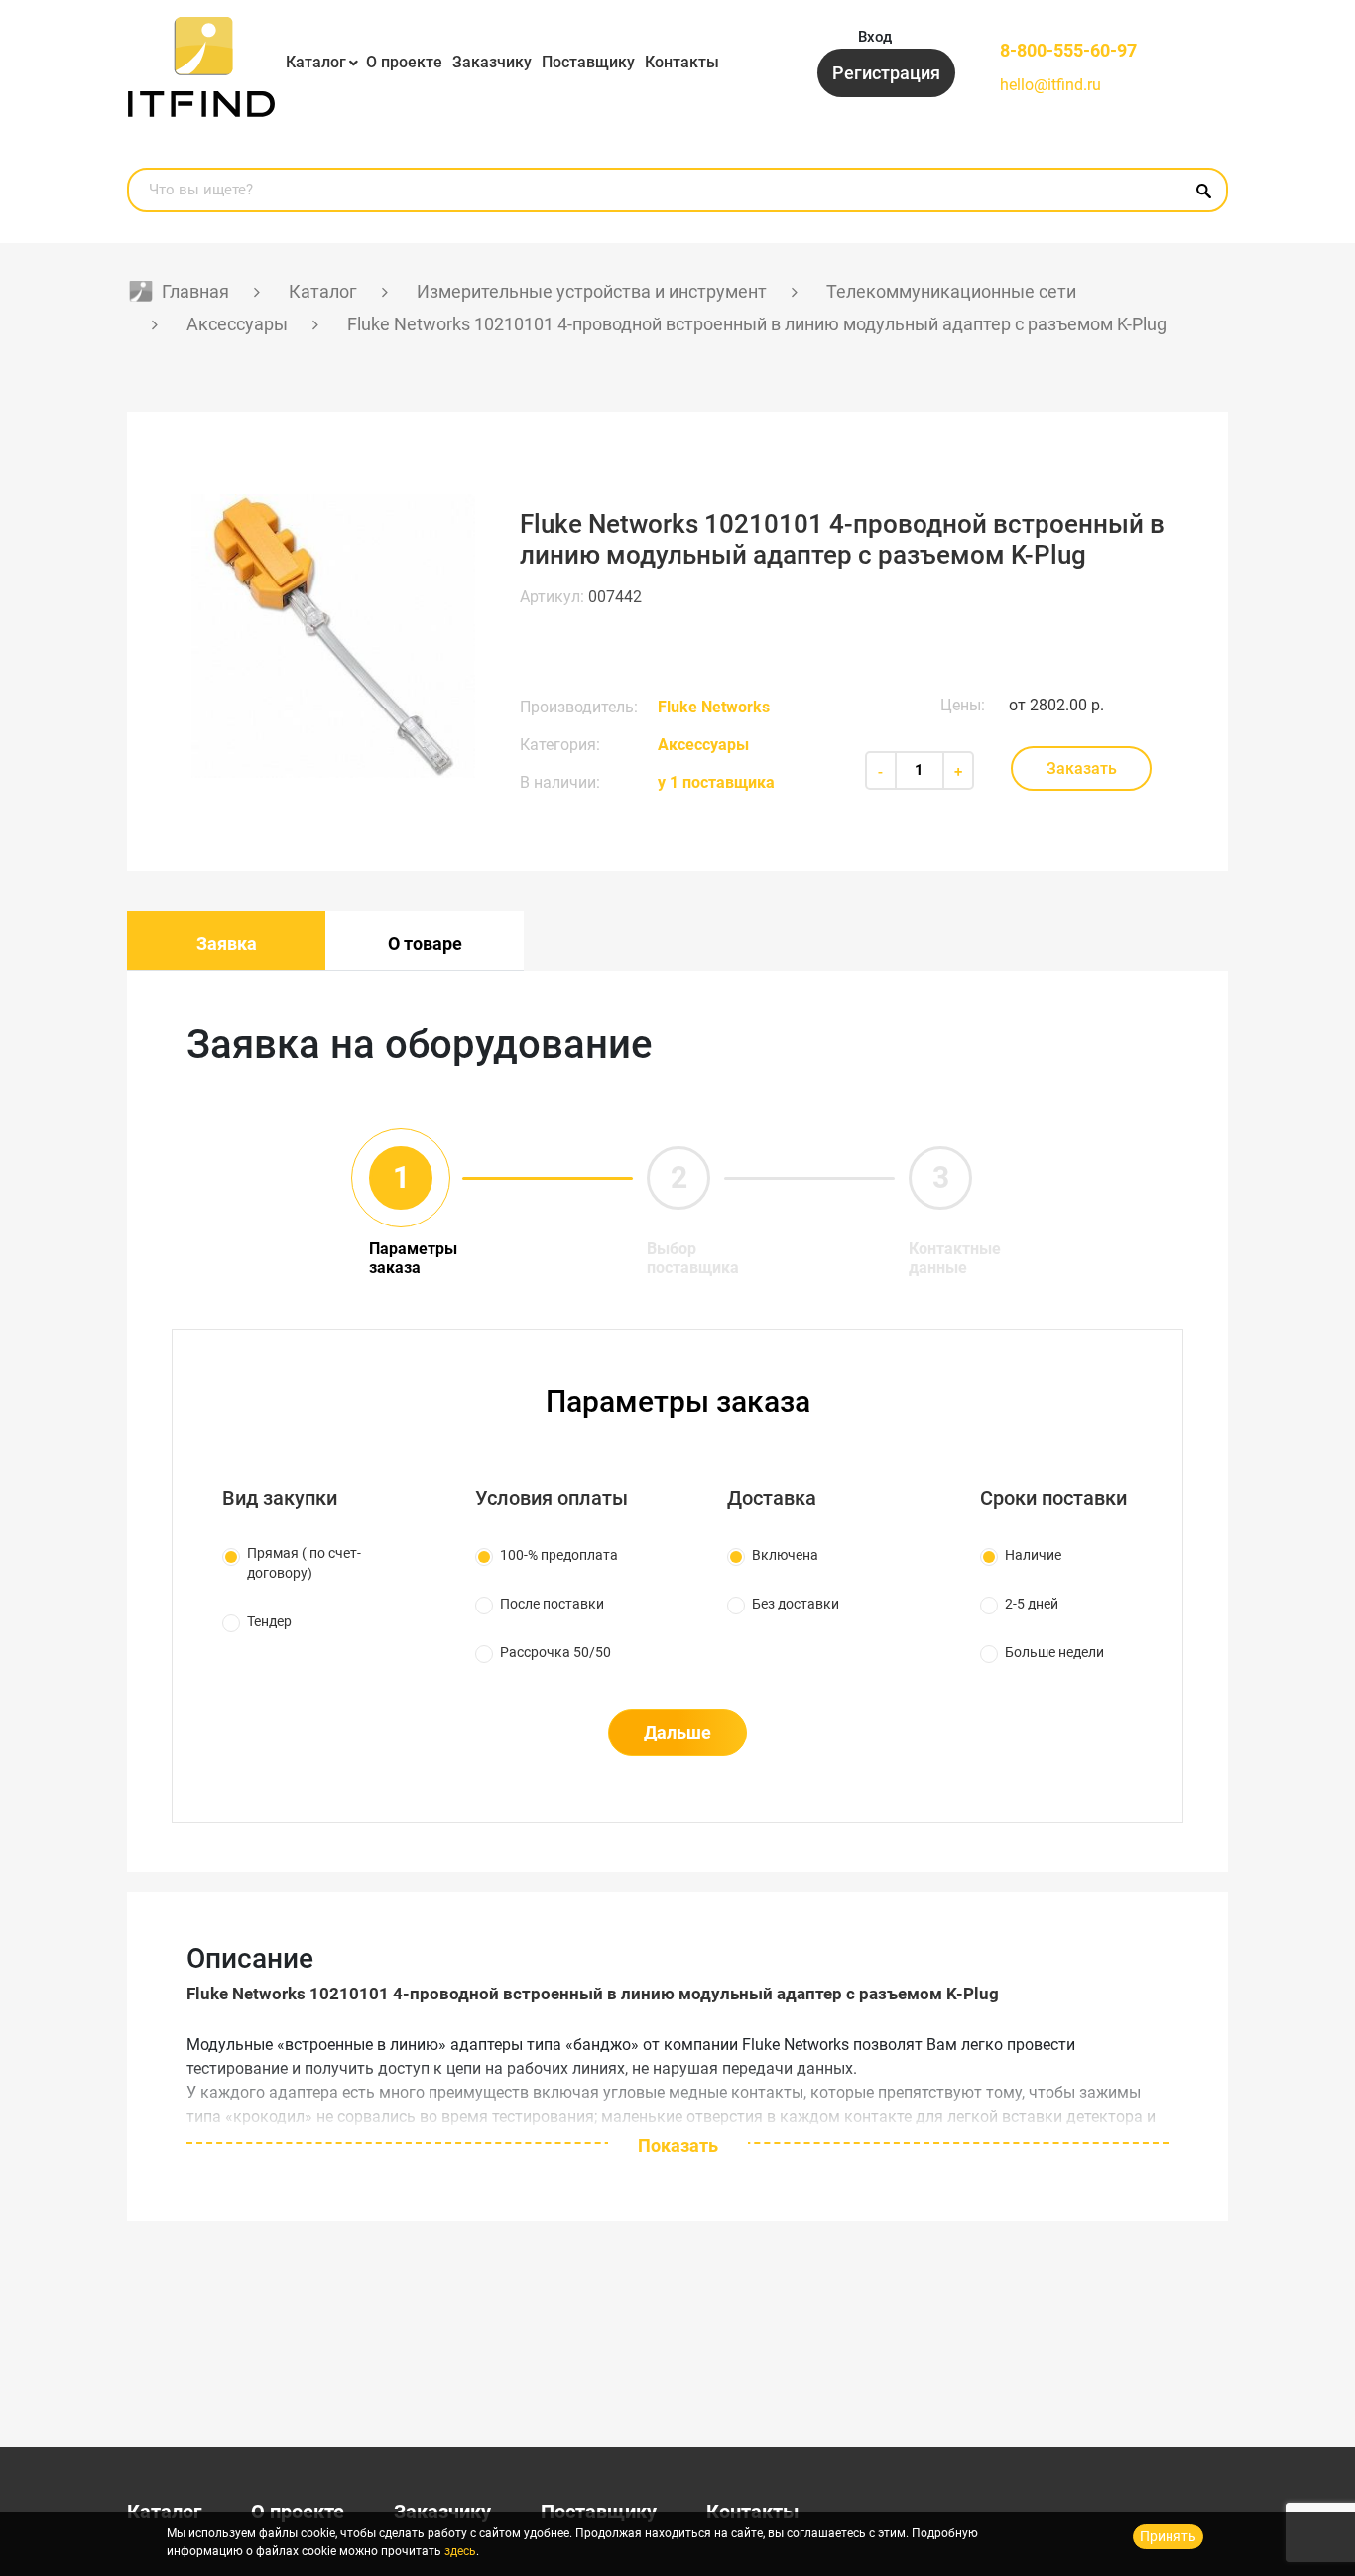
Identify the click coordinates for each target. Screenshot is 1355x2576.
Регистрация (886, 73)
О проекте (404, 62)
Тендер (269, 1621)
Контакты (682, 62)
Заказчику (492, 62)
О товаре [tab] (425, 943)
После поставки (552, 1604)
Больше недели (1054, 1652)
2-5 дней (1032, 1604)
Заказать (1082, 769)
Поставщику (588, 62)
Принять (1168, 2536)
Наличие (1033, 1555)
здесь (460, 2551)
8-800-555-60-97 (1068, 50)
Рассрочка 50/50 (555, 1652)
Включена (785, 1555)
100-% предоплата (559, 1555)
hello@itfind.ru (1050, 85)
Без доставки (796, 1604)
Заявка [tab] (227, 943)
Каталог (316, 62)
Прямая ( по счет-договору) (304, 1563)
